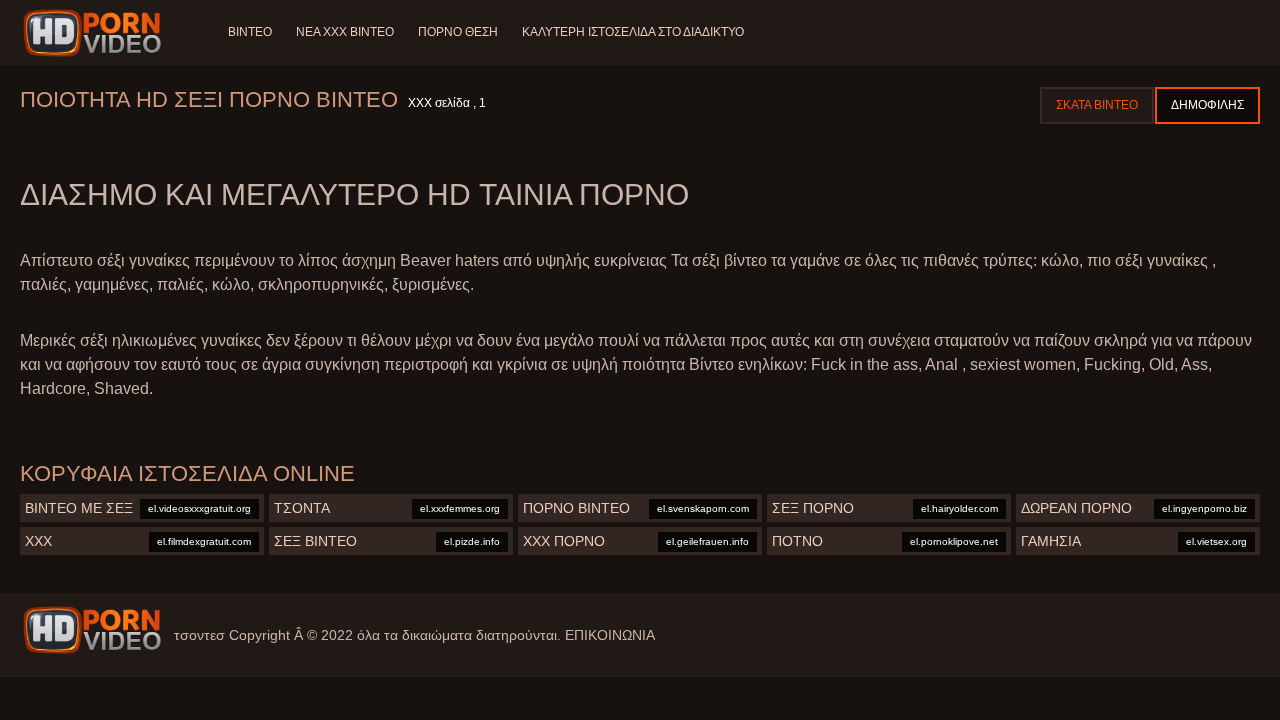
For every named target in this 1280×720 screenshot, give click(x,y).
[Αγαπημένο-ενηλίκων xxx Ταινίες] (95, 33)
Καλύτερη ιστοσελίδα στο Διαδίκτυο (633, 32)
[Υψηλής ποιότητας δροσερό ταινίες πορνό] (92, 630)
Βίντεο (250, 32)
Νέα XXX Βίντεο (345, 32)
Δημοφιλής (1207, 105)
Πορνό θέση (458, 32)
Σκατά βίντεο (1097, 105)
